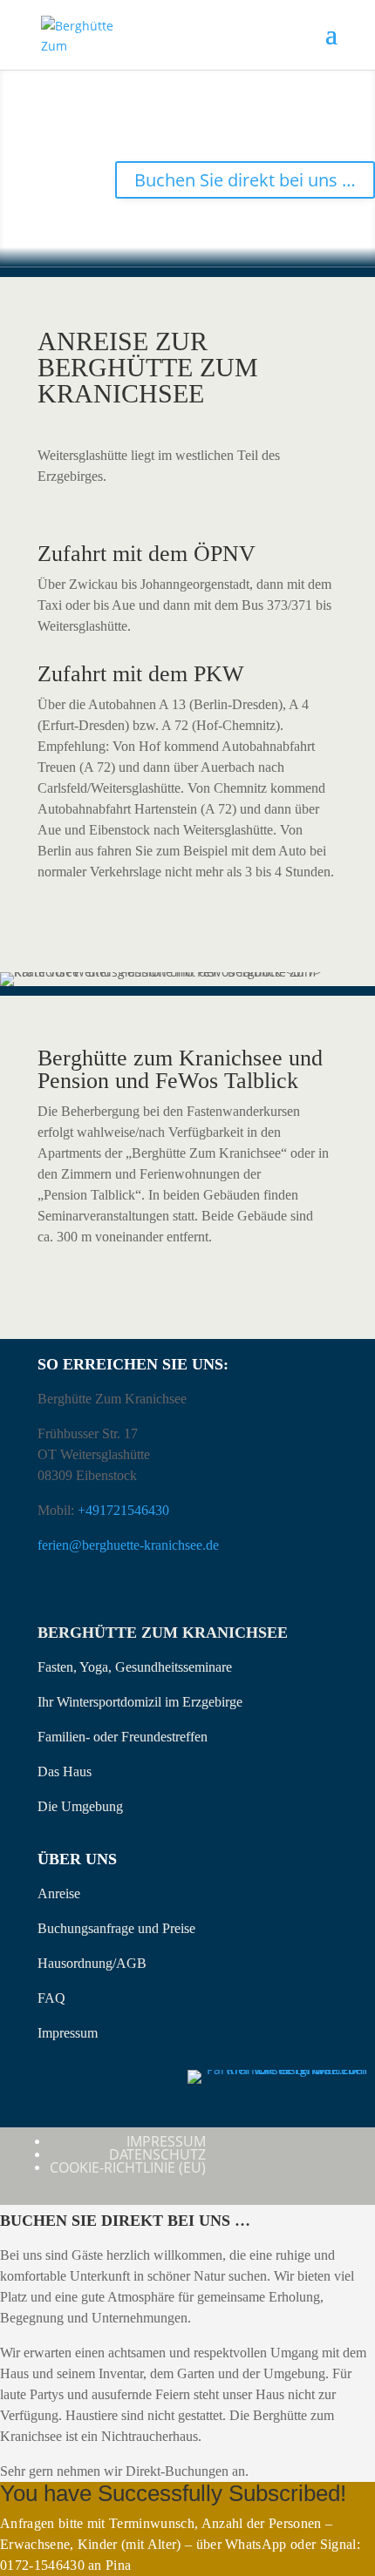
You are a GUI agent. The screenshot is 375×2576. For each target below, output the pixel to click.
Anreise (59, 1893)
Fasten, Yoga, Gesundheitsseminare (135, 1667)
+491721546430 (123, 1510)
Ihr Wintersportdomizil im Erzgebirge (140, 1702)
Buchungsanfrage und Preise (116, 1928)
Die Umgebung (80, 1806)
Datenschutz (157, 2154)
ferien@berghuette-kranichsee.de (128, 1545)
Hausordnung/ (77, 1963)
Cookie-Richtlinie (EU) (128, 2167)
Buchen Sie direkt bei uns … (245, 180)
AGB (131, 1963)
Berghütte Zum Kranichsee (163, 1633)
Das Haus (65, 1771)
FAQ (51, 1998)
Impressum (68, 2033)
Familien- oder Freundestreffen (123, 1737)
